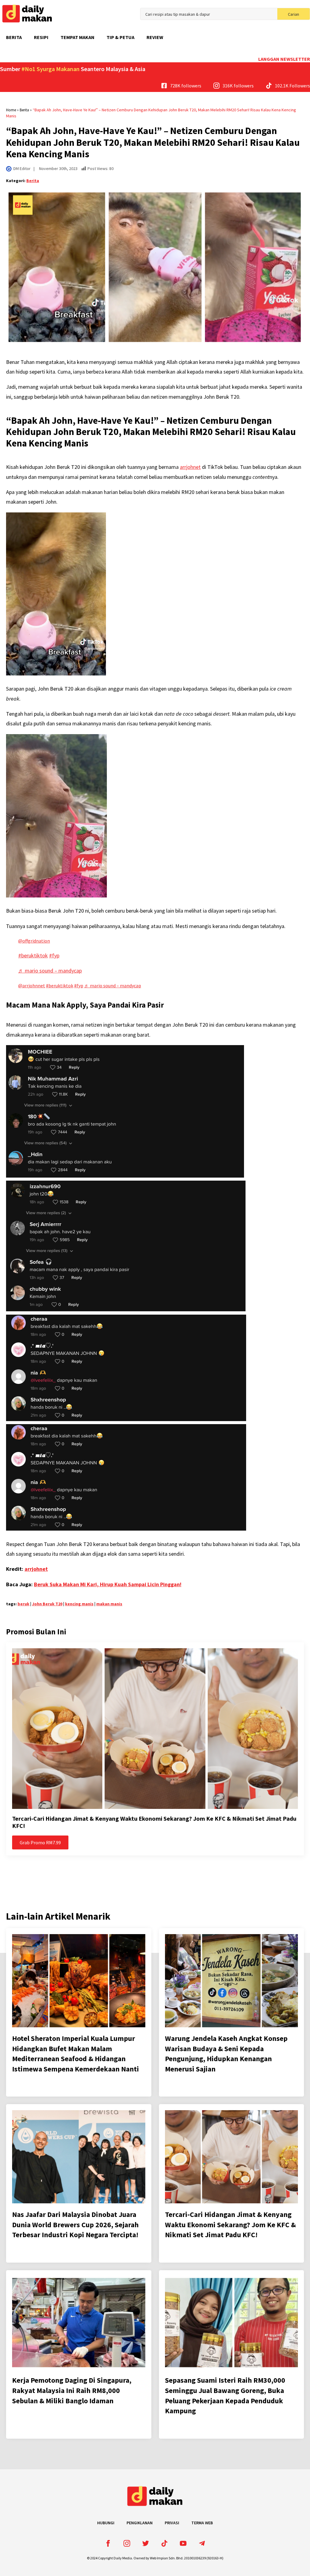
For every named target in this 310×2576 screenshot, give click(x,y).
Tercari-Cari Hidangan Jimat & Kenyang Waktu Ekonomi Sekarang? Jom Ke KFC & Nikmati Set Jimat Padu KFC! (154, 1822)
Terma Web (202, 2523)
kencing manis (79, 1604)
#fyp (54, 955)
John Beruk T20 (47, 1604)
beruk (23, 1604)
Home (11, 110)
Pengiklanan (140, 2523)
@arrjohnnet (32, 986)
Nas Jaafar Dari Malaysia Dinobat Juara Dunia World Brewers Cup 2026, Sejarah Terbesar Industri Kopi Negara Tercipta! (75, 2225)
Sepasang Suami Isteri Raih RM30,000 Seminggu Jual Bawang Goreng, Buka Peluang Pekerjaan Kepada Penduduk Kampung (225, 2395)
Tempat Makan (77, 37)
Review (155, 37)
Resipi (41, 37)
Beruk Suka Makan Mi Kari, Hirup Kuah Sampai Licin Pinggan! (108, 1584)
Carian (294, 14)
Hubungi (106, 2523)
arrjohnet (190, 467)
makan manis (109, 1604)
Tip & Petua (120, 37)
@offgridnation (34, 941)
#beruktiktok (33, 955)
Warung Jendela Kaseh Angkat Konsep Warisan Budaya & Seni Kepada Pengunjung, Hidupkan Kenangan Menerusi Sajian (226, 2054)
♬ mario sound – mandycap (50, 971)
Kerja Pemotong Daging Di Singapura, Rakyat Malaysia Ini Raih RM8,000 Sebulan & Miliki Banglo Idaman (72, 2390)
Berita (14, 37)
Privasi (172, 2523)
